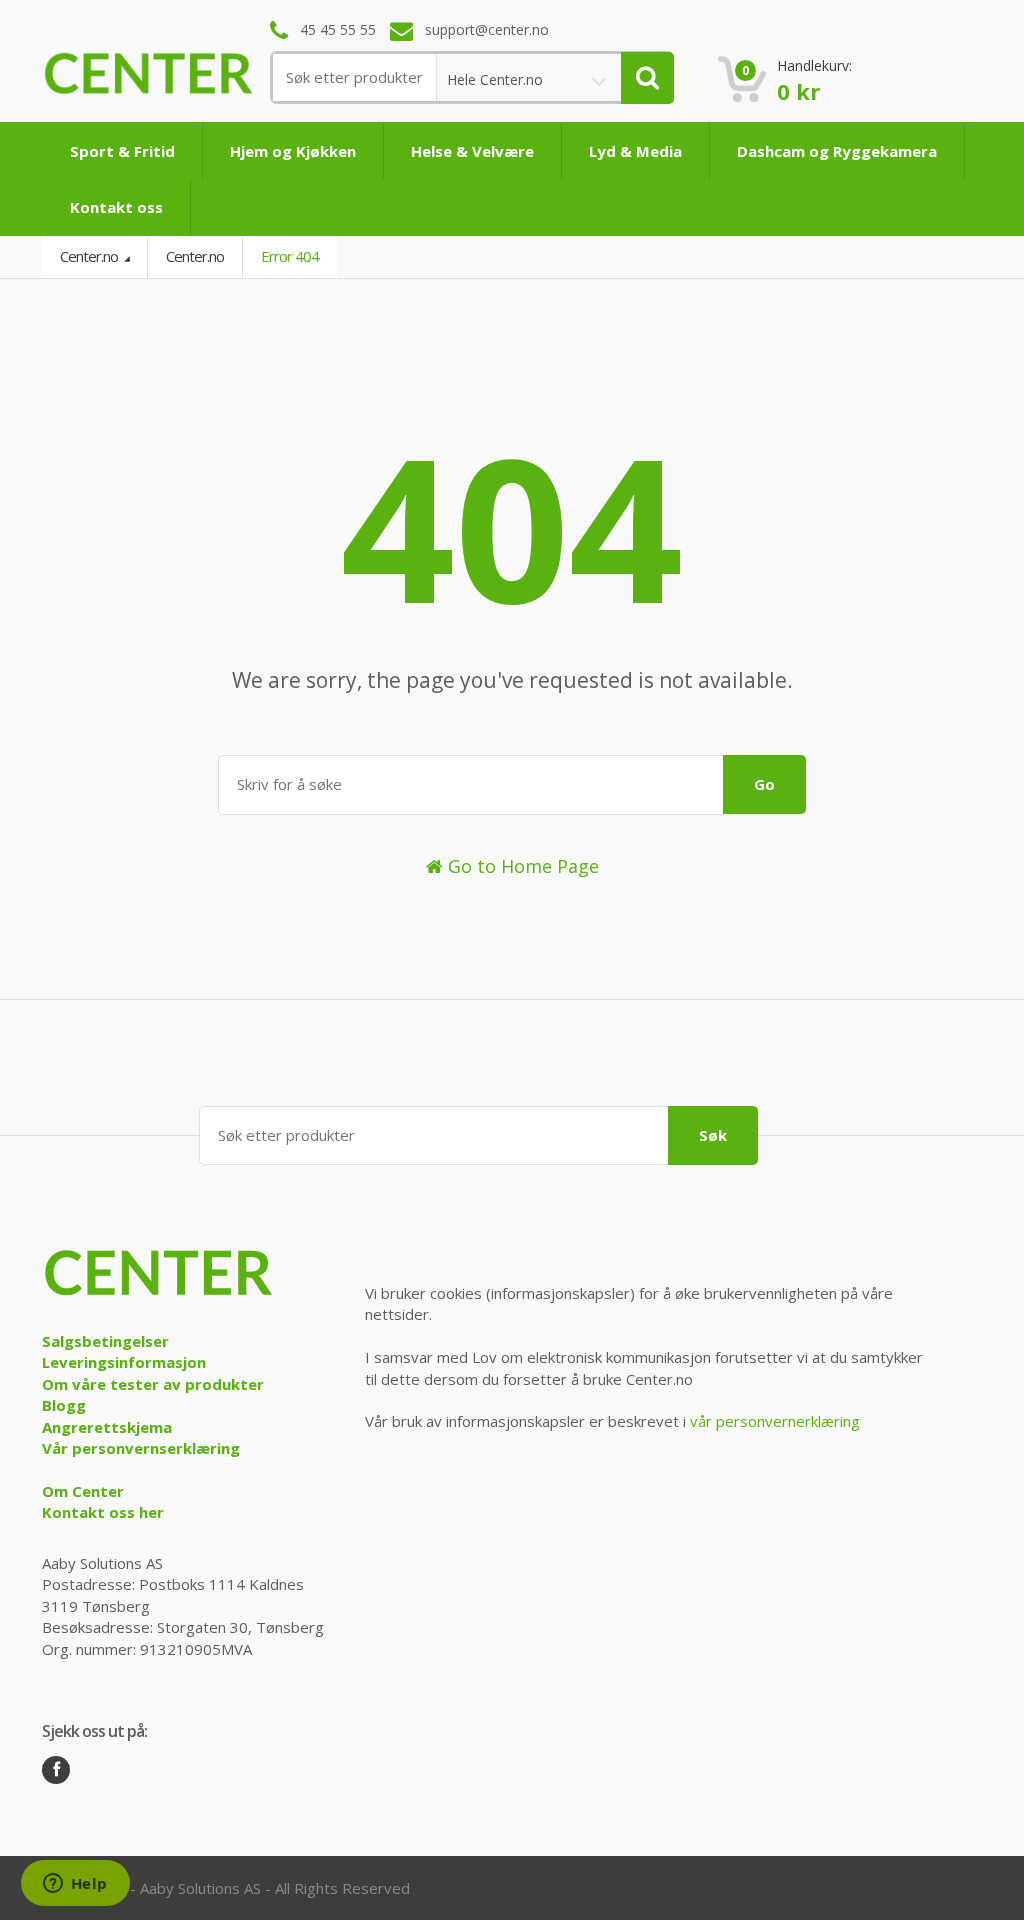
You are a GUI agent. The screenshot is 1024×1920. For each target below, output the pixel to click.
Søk (713, 1135)
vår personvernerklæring (775, 1421)
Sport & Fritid (122, 151)
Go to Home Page (521, 866)
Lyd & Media (635, 151)
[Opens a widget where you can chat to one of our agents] (75, 1885)
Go (764, 784)
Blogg (64, 1405)
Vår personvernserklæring (141, 1448)
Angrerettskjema (107, 1427)
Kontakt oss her (103, 1512)
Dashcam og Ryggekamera (837, 151)
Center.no (90, 256)
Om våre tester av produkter (153, 1384)
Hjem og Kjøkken (293, 151)
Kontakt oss (116, 207)
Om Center (83, 1491)
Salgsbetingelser (105, 1341)
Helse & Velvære (472, 151)
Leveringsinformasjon (124, 1362)
